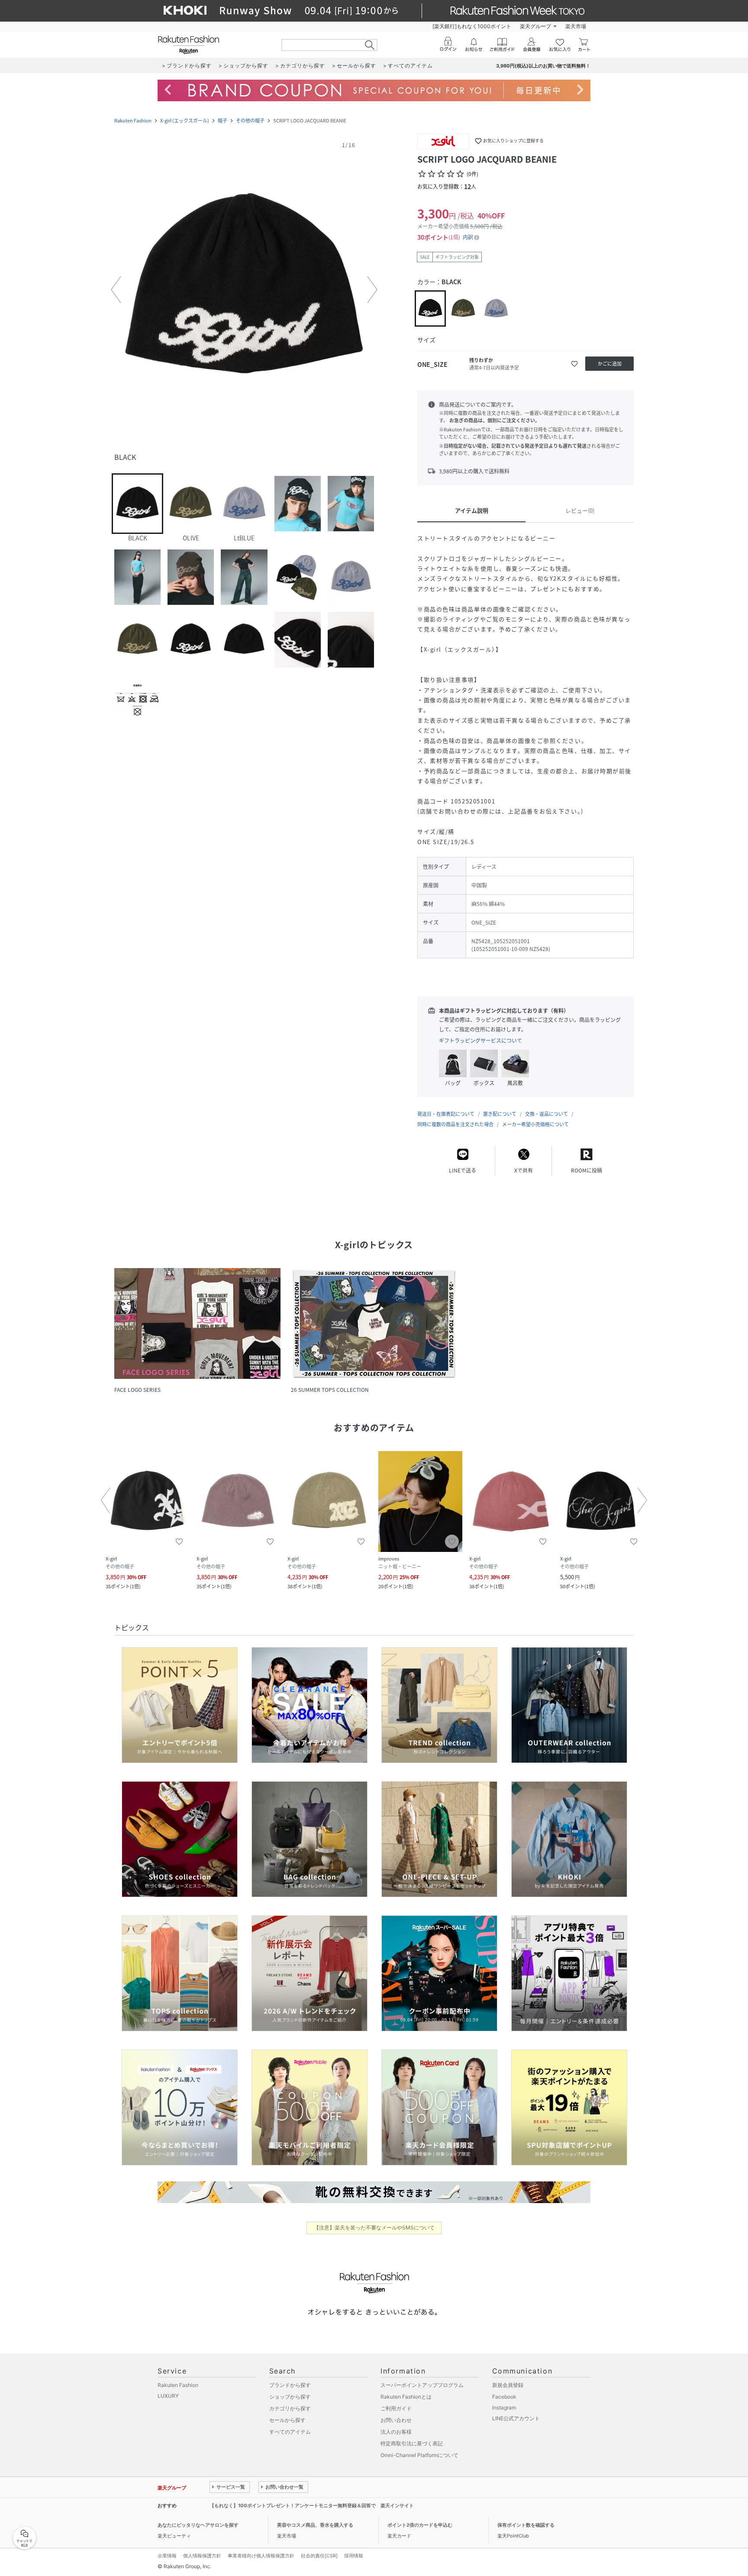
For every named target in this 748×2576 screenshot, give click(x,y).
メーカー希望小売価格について (535, 1124)
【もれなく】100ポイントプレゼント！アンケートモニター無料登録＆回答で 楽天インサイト (312, 2505)
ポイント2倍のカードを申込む (420, 2525)
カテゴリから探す (290, 2408)
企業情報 (167, 2556)
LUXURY (168, 2396)
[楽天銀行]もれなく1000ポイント (472, 26)
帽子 (222, 120)
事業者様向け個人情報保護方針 (261, 2556)
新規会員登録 (508, 2385)
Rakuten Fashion (133, 120)
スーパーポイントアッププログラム (422, 2385)
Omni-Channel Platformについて (419, 2455)
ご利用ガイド (396, 2408)
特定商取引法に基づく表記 (412, 2443)
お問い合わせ (396, 2420)
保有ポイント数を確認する (526, 2525)
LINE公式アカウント (516, 2418)
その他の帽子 (250, 120)
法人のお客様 (396, 2432)
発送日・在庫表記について (446, 1114)
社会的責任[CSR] (319, 2556)
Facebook (504, 2397)
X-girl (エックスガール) (185, 120)
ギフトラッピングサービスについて (480, 1041)
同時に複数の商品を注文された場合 (455, 1124)
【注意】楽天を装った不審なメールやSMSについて (374, 2228)
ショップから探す (290, 2397)
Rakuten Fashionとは (406, 2397)
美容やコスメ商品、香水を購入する (315, 2525)
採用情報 (354, 2556)
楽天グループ (535, 26)
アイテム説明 (472, 510)
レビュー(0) (580, 510)
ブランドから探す (290, 2385)
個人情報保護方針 (202, 2556)
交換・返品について (546, 1114)
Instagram (504, 2407)
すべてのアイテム (290, 2432)
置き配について (500, 1114)
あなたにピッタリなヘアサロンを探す (198, 2525)
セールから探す (287, 2420)
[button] (244, 290)
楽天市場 (576, 26)
